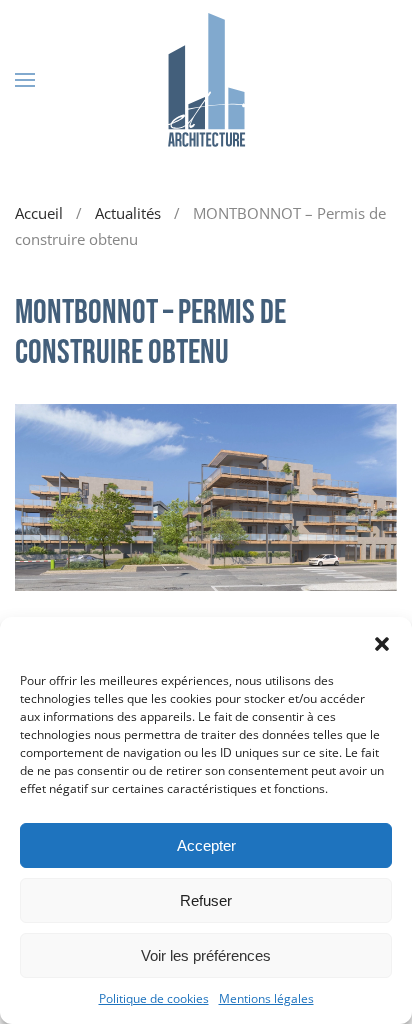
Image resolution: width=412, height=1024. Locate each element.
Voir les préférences (206, 955)
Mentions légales (266, 998)
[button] (382, 642)
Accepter (206, 845)
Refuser (206, 900)
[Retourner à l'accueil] (206, 80)
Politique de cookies (154, 998)
